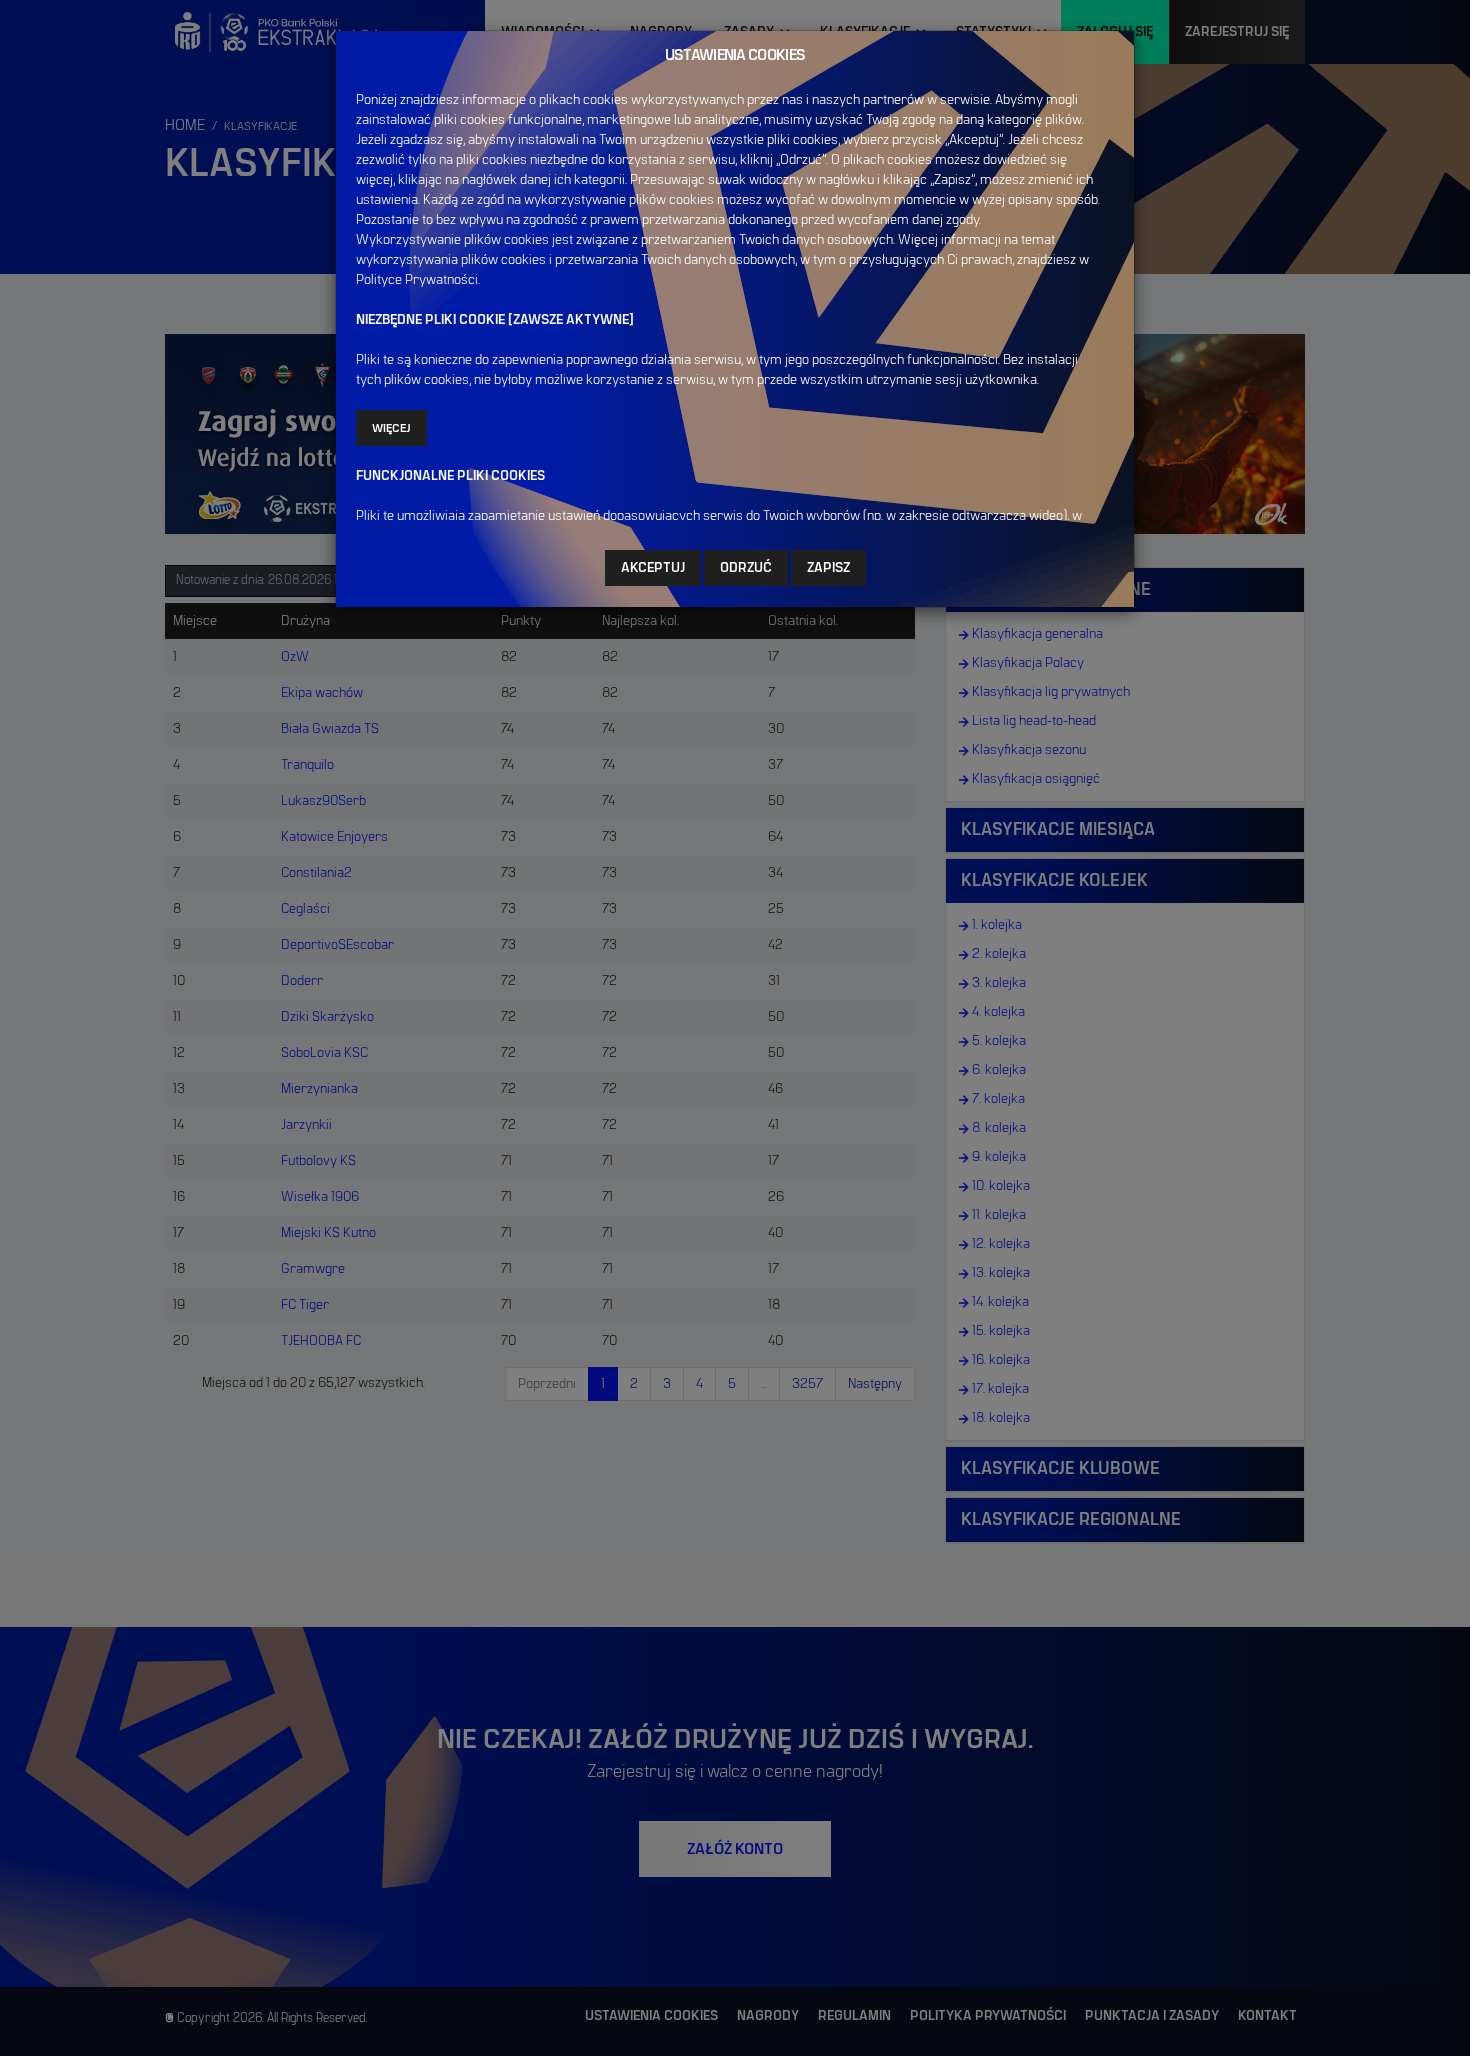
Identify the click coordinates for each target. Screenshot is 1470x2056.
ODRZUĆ (746, 568)
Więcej (391, 428)
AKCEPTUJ (653, 568)
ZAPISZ (828, 568)
